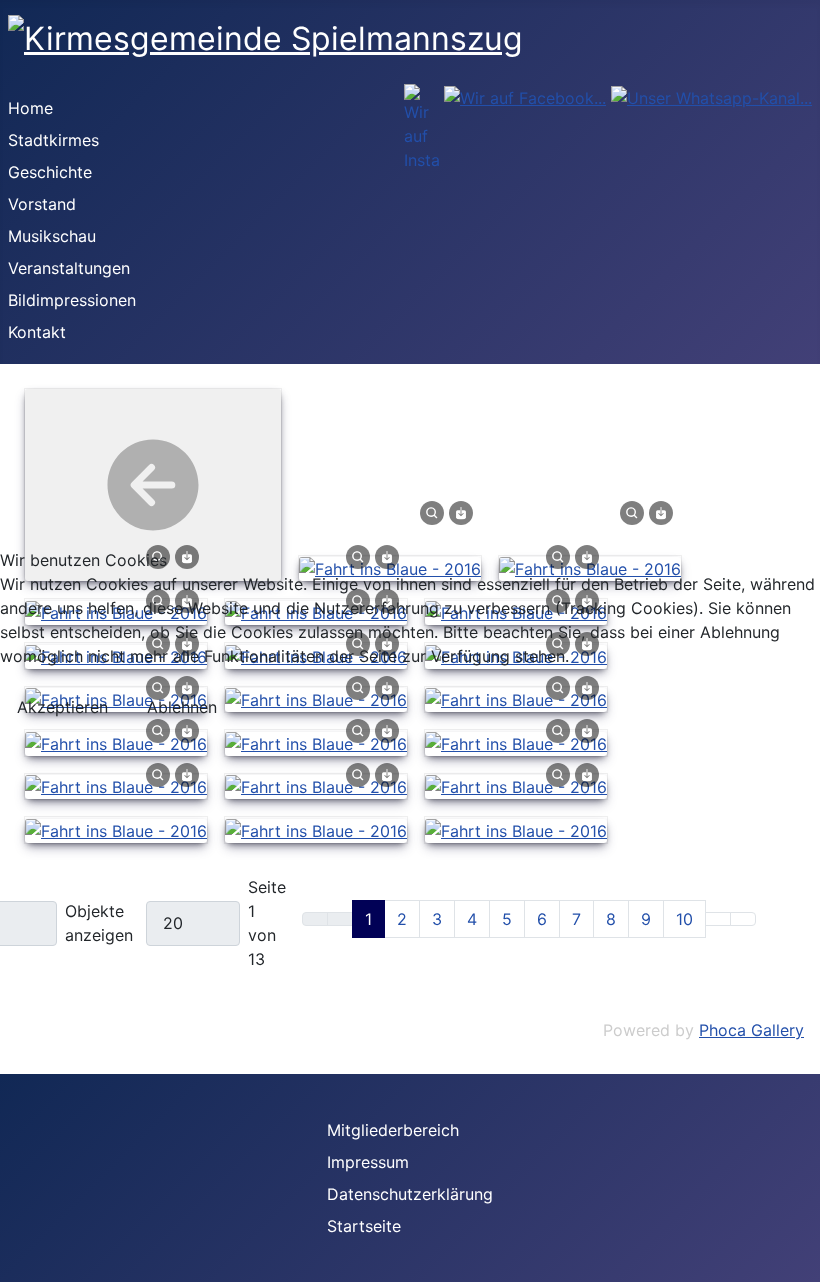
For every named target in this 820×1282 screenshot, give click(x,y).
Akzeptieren (62, 707)
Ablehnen (182, 707)
